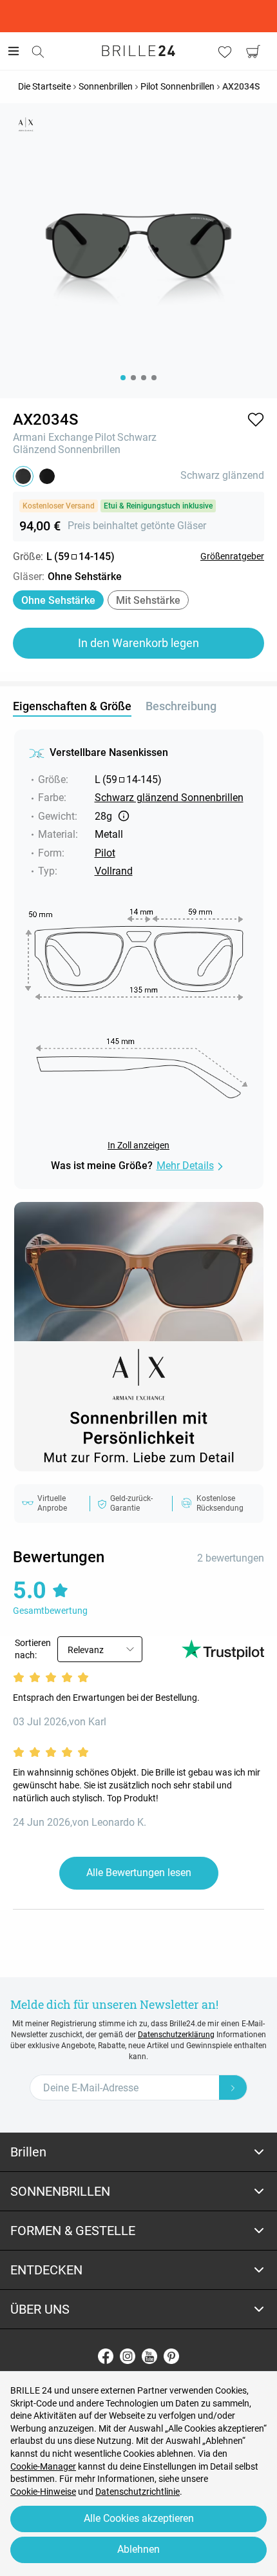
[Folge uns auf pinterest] (171, 2356)
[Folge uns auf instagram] (128, 2356)
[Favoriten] (225, 52)
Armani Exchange (53, 437)
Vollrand (114, 871)
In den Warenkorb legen (138, 643)
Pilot (105, 437)
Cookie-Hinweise (43, 2492)
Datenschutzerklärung (176, 2035)
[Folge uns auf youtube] (149, 2356)
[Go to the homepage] (138, 51)
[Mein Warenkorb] (253, 52)
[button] (256, 420)
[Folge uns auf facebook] (106, 2356)
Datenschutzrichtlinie (138, 2492)
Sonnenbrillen (89, 450)
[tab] (138, 2152)
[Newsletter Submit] (233, 2087)
